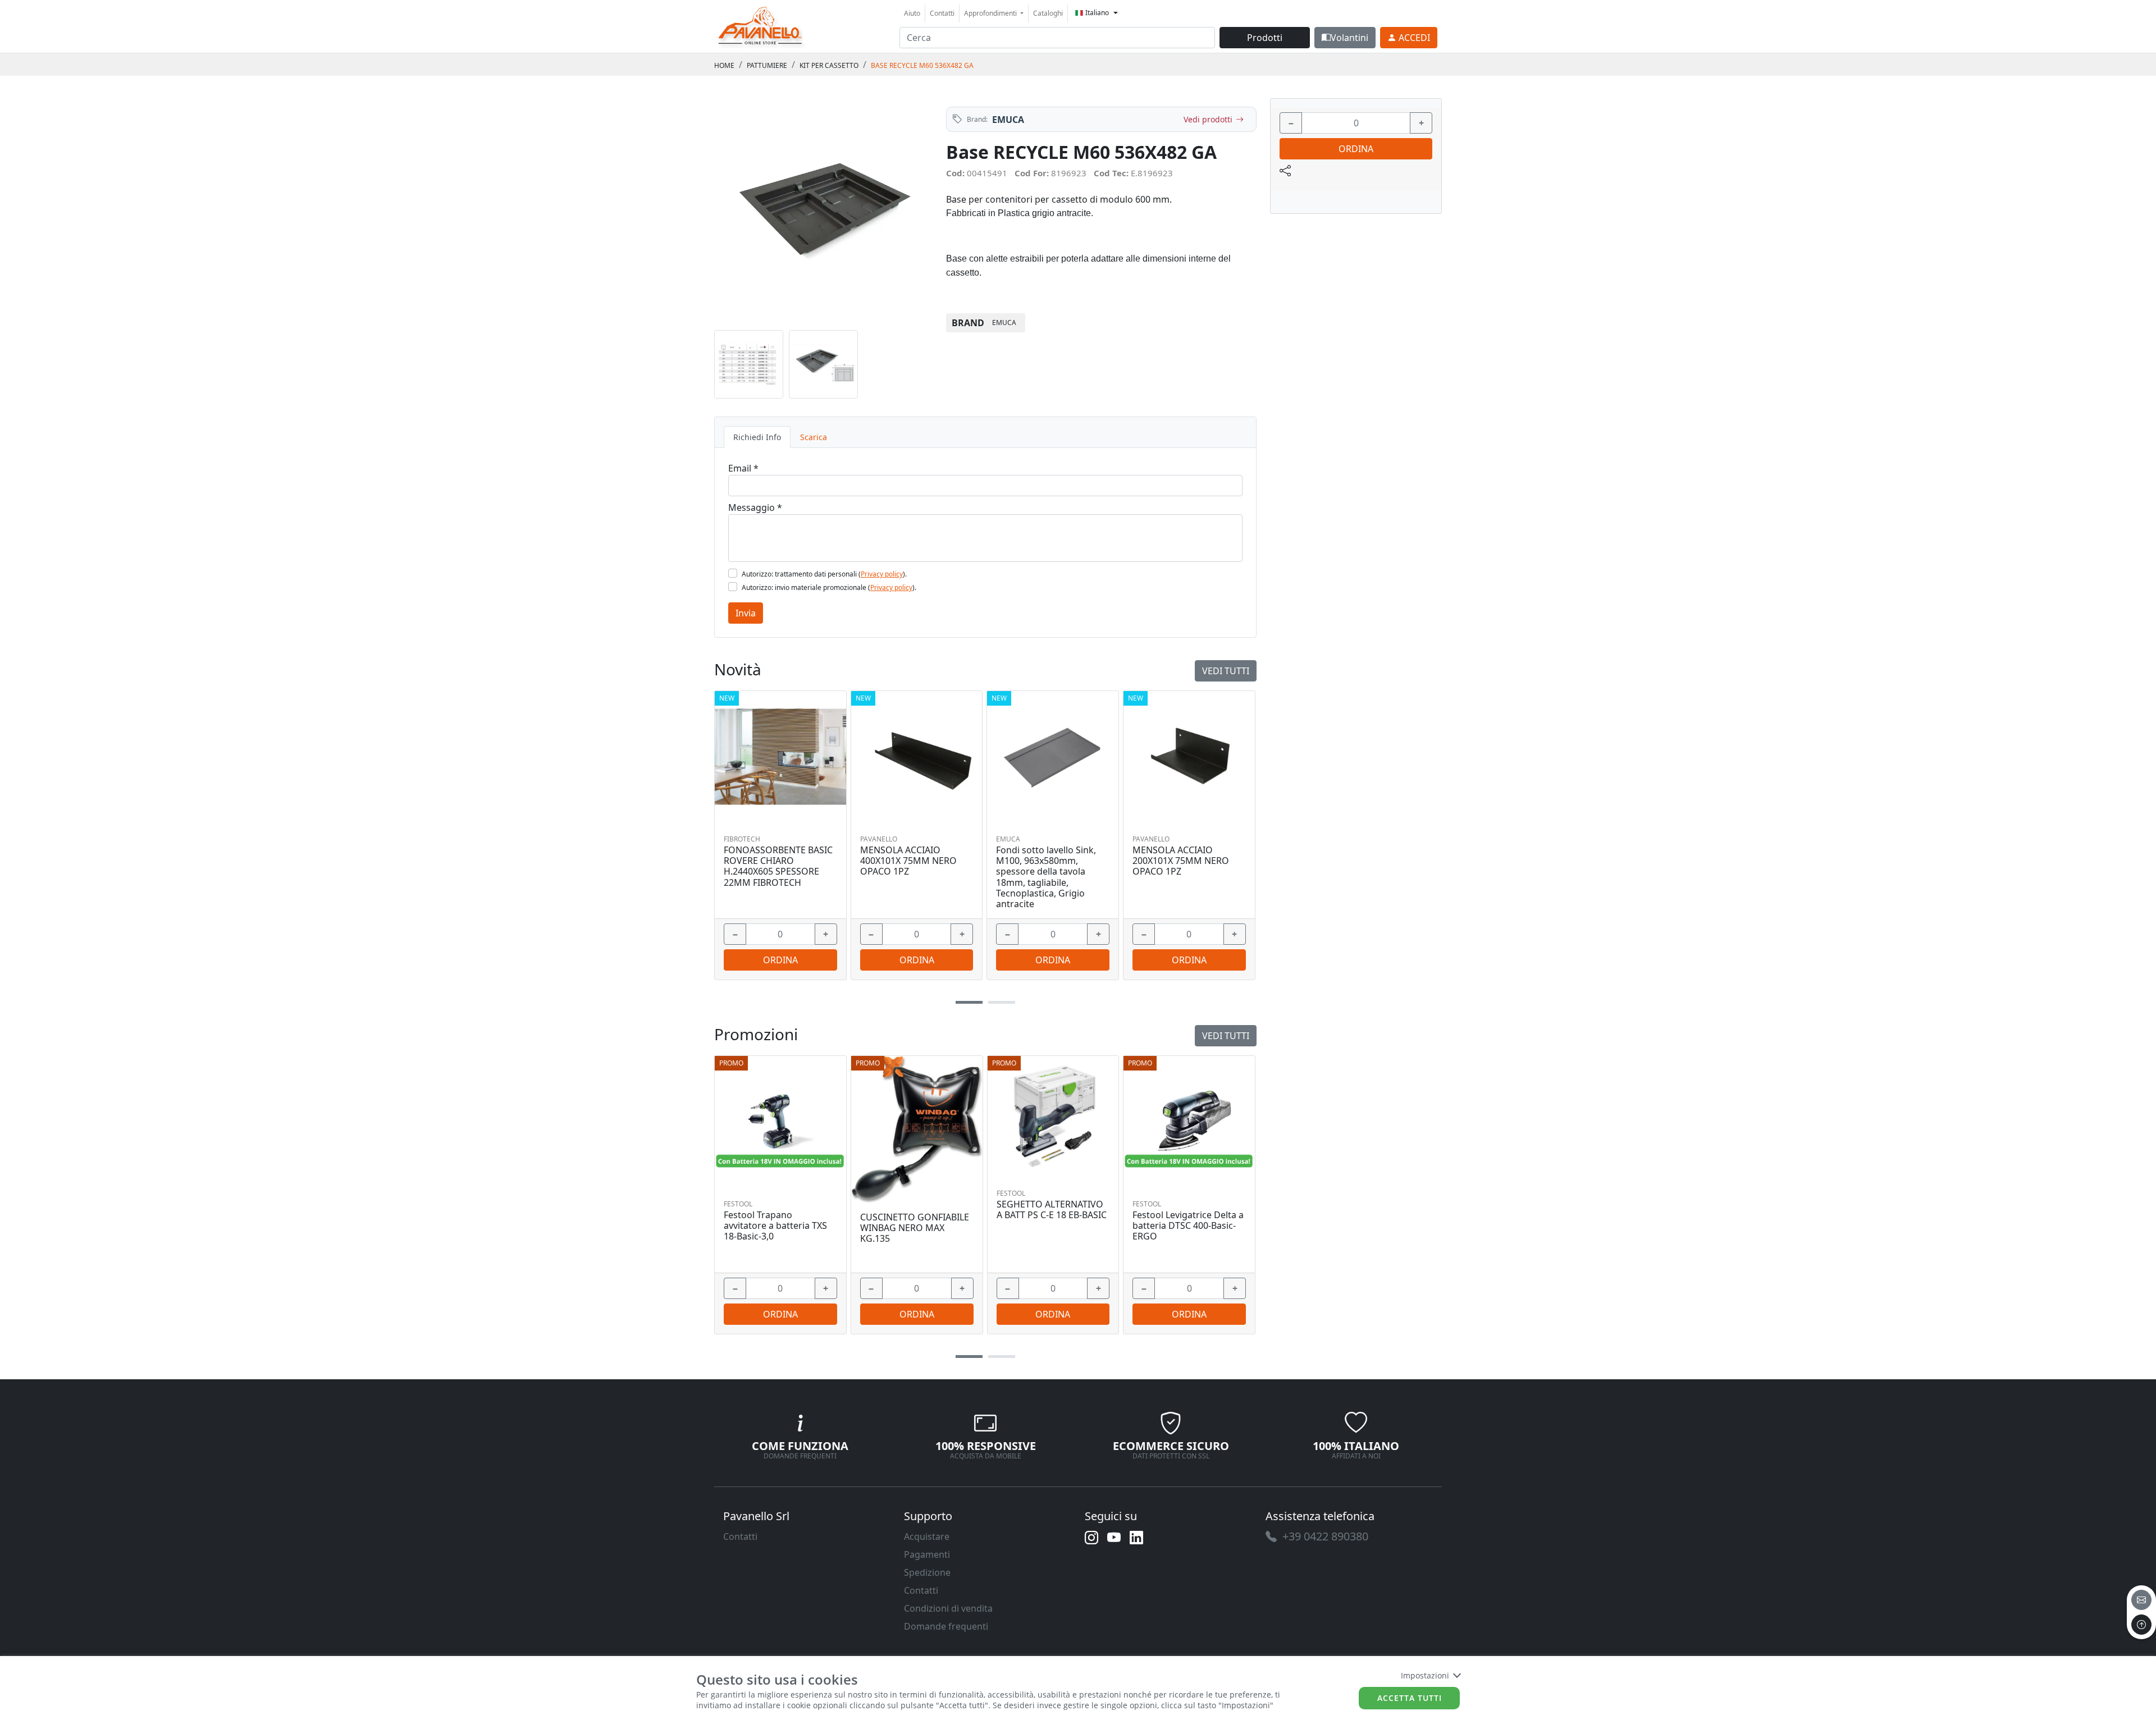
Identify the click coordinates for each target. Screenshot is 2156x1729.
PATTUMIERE (767, 65)
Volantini (1349, 38)
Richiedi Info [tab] (757, 437)
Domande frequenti (946, 1626)
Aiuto (912, 13)
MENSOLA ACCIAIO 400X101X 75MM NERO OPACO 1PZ (908, 861)
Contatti (942, 13)
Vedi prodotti (1208, 119)
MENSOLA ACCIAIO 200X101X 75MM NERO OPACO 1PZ (1181, 861)
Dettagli (776, 1122)
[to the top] (2141, 1625)
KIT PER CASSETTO (829, 65)
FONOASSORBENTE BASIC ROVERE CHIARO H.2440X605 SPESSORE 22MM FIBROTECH (778, 866)
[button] (969, 1357)
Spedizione (927, 1572)
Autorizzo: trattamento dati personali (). (824, 574)
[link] (761, 25)
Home (724, 65)
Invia (746, 613)
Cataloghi (1048, 13)
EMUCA (1008, 120)
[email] (2141, 1600)
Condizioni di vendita (948, 1608)
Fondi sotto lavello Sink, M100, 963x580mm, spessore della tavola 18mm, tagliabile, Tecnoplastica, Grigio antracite (1046, 877)
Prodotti (1265, 38)
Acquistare (927, 1536)
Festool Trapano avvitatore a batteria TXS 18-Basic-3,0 (775, 1226)
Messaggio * (755, 507)
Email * (743, 468)
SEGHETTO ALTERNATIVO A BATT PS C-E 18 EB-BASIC (1052, 1210)
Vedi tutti (1226, 1036)
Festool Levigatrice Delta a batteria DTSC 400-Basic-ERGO (1188, 1226)
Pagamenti (927, 1554)
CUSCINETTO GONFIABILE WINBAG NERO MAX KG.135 (915, 1228)
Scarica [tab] (814, 437)
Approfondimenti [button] (991, 13)
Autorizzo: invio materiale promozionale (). (829, 587)
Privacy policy (882, 574)
